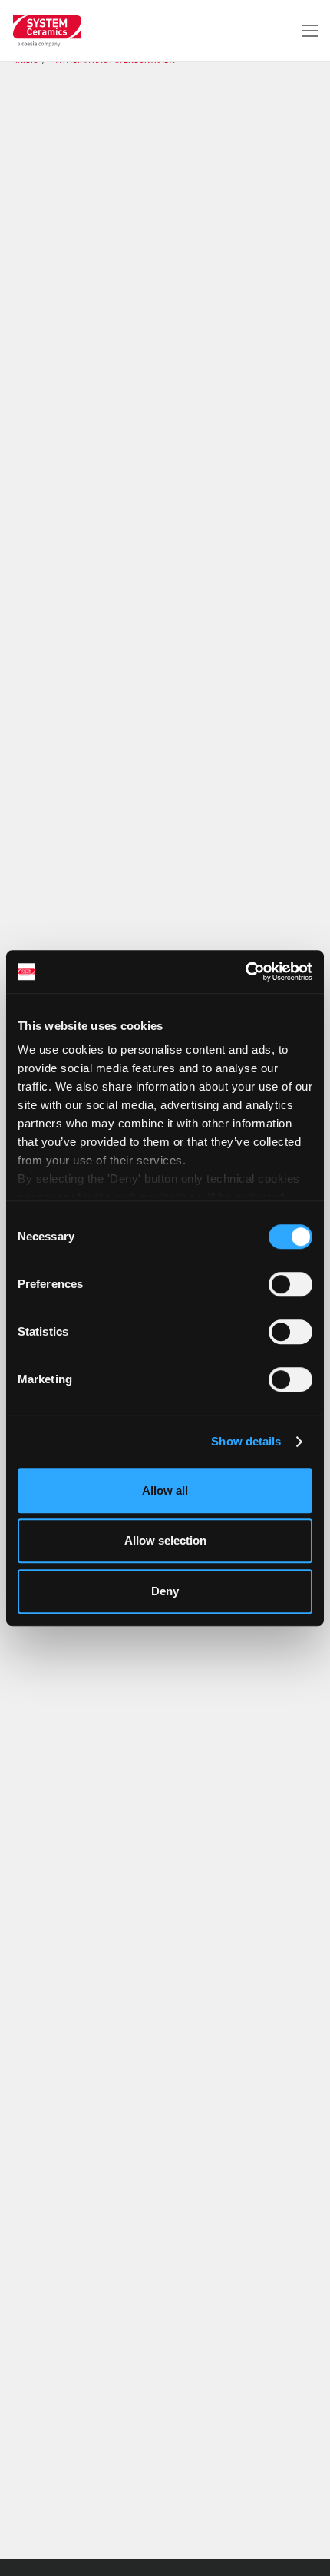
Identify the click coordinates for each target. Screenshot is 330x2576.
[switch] (290, 1284)
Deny (165, 1591)
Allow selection (165, 1540)
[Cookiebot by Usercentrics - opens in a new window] (245, 972)
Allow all (165, 1490)
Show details (246, 1441)
